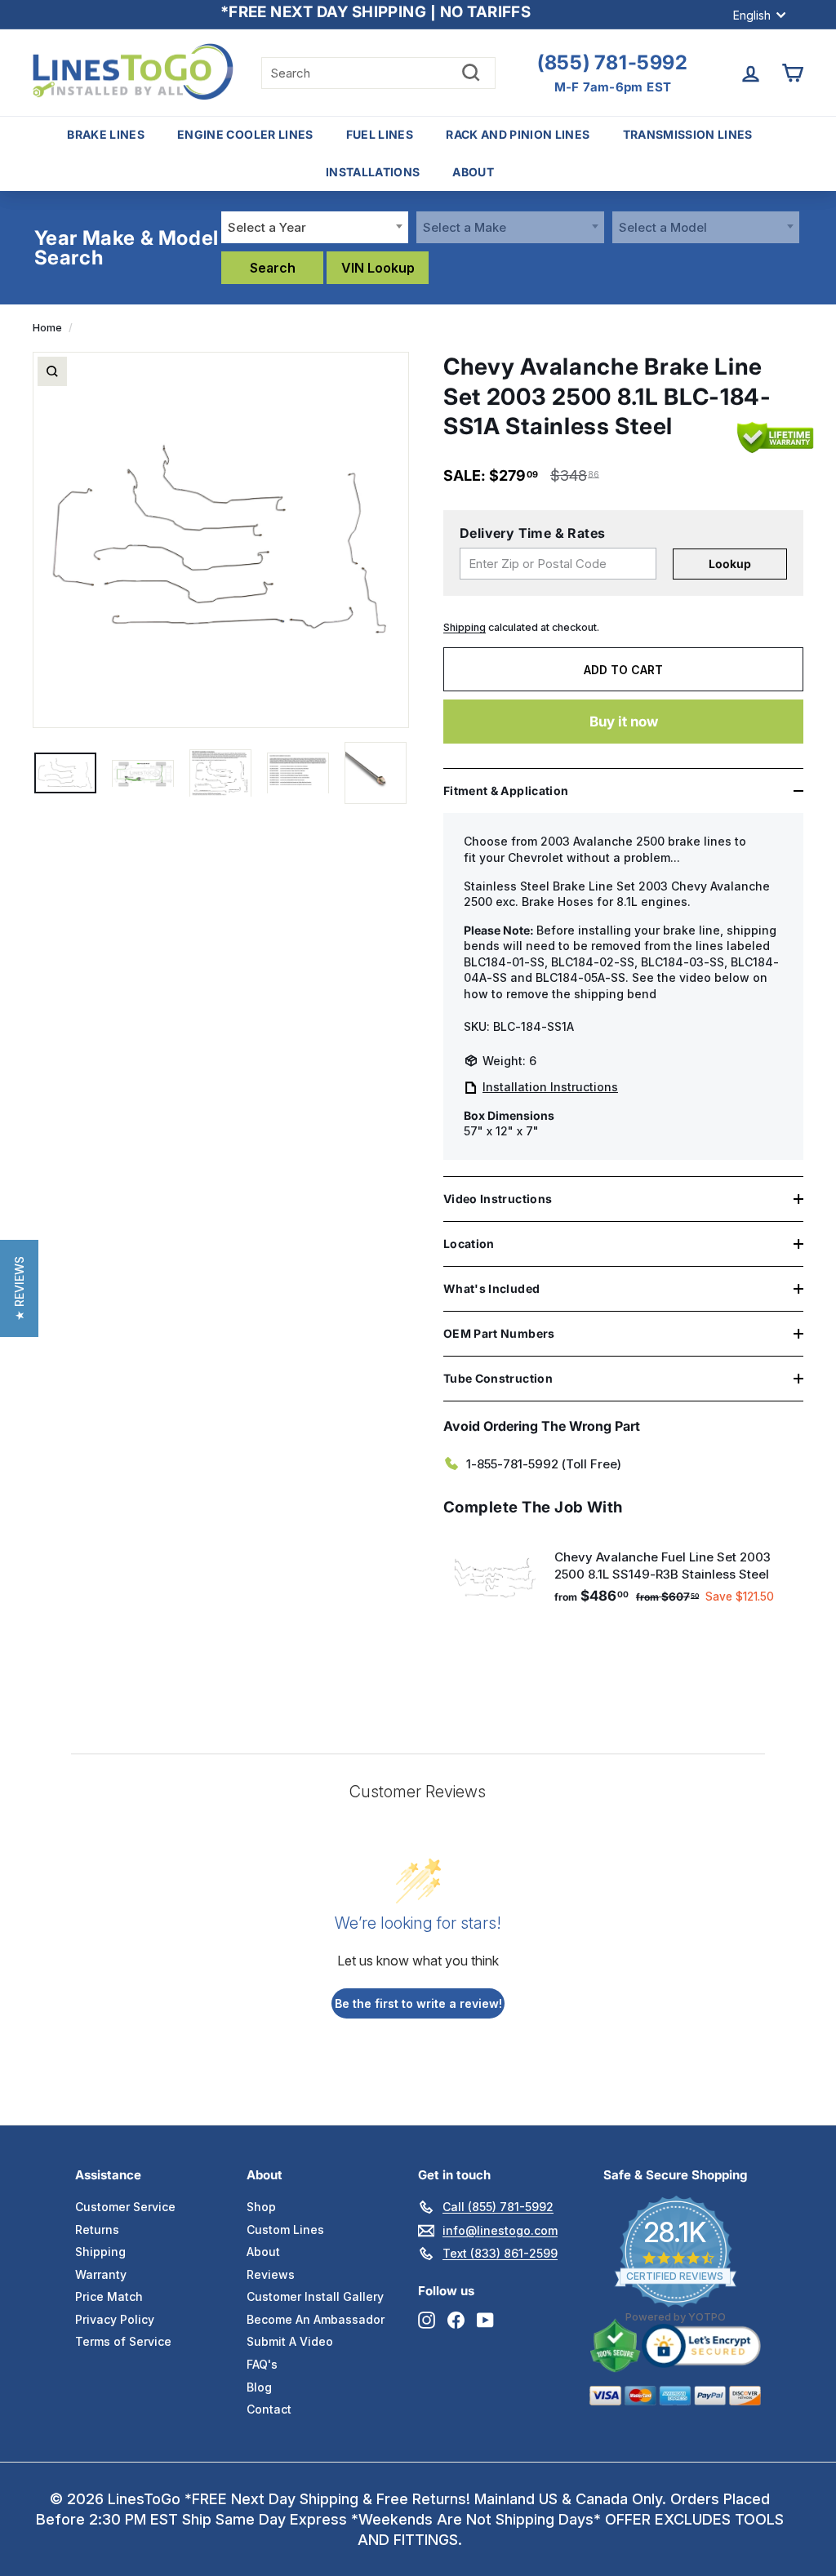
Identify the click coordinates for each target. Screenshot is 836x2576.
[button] (19, 1288)
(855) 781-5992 (612, 63)
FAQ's (262, 2364)
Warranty (101, 2274)
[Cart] (792, 73)
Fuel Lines (380, 134)
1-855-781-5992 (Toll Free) (544, 1464)
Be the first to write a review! (418, 2003)
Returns (97, 2230)
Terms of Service (123, 2341)
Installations (373, 172)
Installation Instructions (550, 1087)
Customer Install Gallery (315, 2296)
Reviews (271, 2274)
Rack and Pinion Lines (518, 134)
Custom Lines (285, 2230)
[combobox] (315, 227)
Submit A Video (290, 2341)
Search (273, 268)
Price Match (109, 2296)
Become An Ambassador (316, 2319)
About (473, 172)
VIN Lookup (378, 268)
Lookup (730, 564)
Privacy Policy (115, 2319)
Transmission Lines (688, 134)
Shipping (465, 627)
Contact (269, 2409)
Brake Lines (106, 134)
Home (47, 328)
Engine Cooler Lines (245, 134)
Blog (259, 2387)
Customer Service (125, 2207)
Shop (261, 2207)
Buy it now (624, 722)
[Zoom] (52, 371)
